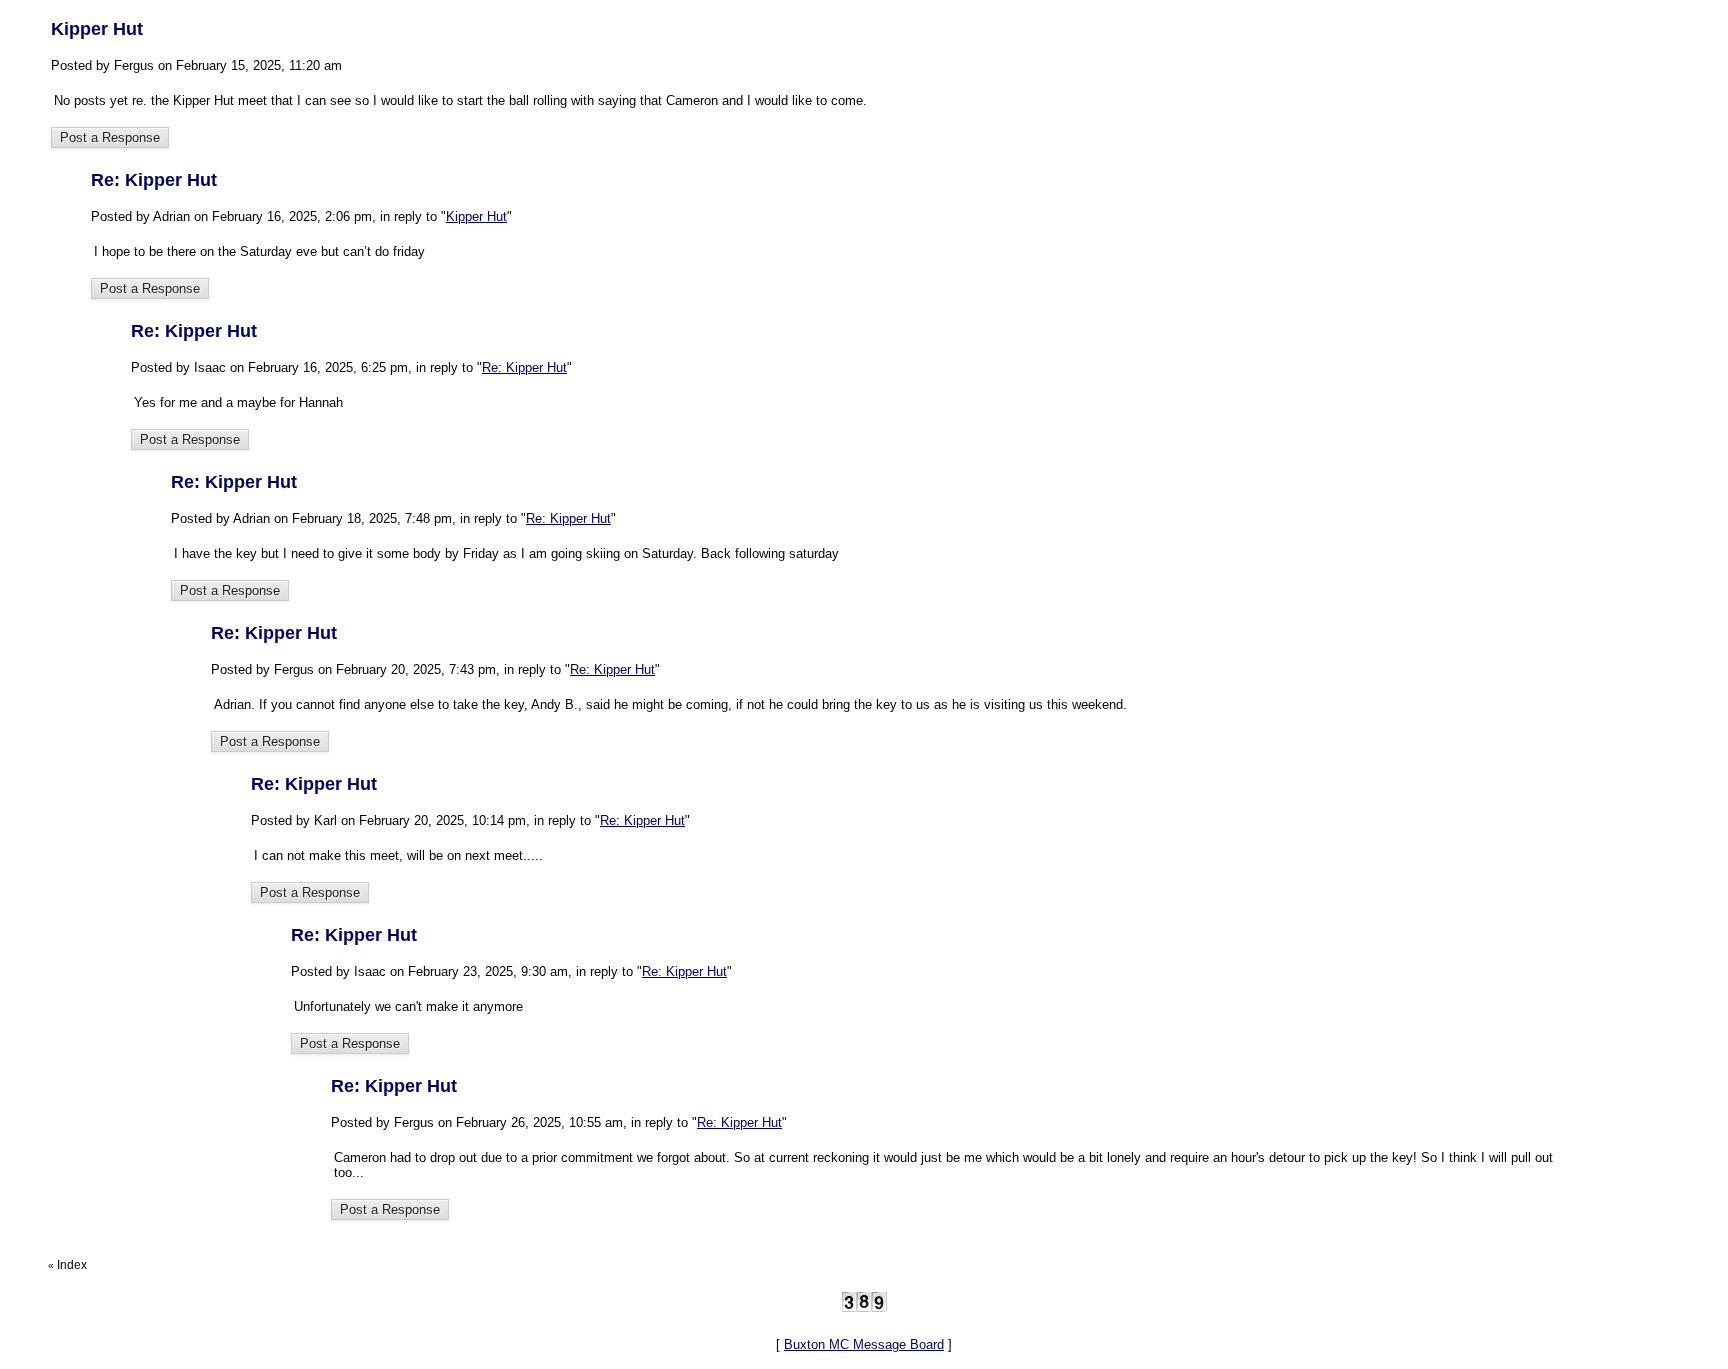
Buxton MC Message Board (864, 1344)
